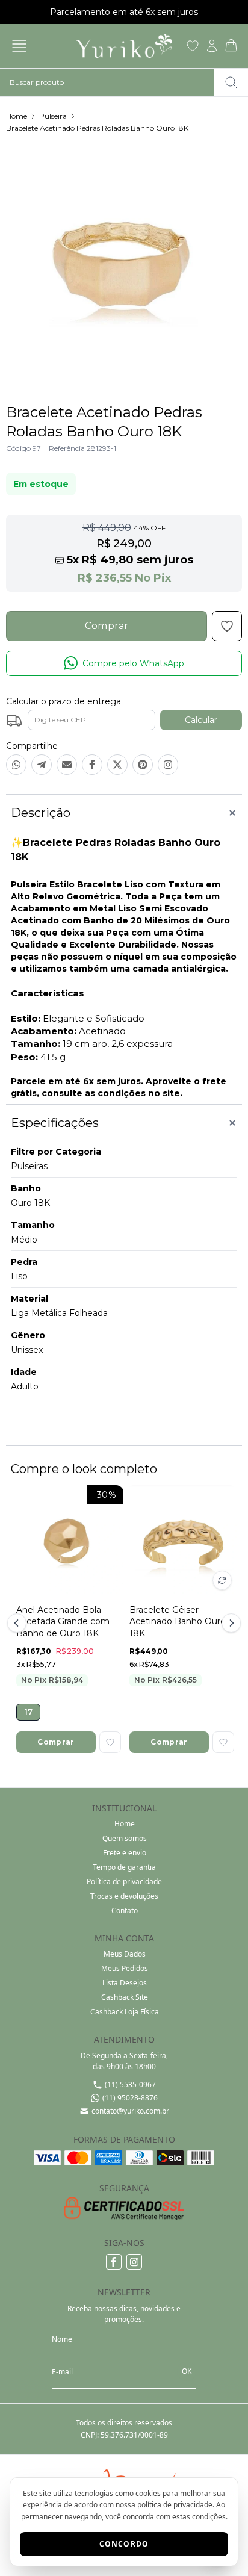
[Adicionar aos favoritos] (110, 1742)
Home (17, 116)
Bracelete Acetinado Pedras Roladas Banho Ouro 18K (97, 128)
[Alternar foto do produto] (222, 1580)
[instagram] (134, 2262)
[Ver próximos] (229, 1623)
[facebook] (114, 2262)
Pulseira (53, 116)
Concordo (124, 2544)
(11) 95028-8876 (130, 2098)
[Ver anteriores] (19, 1623)
